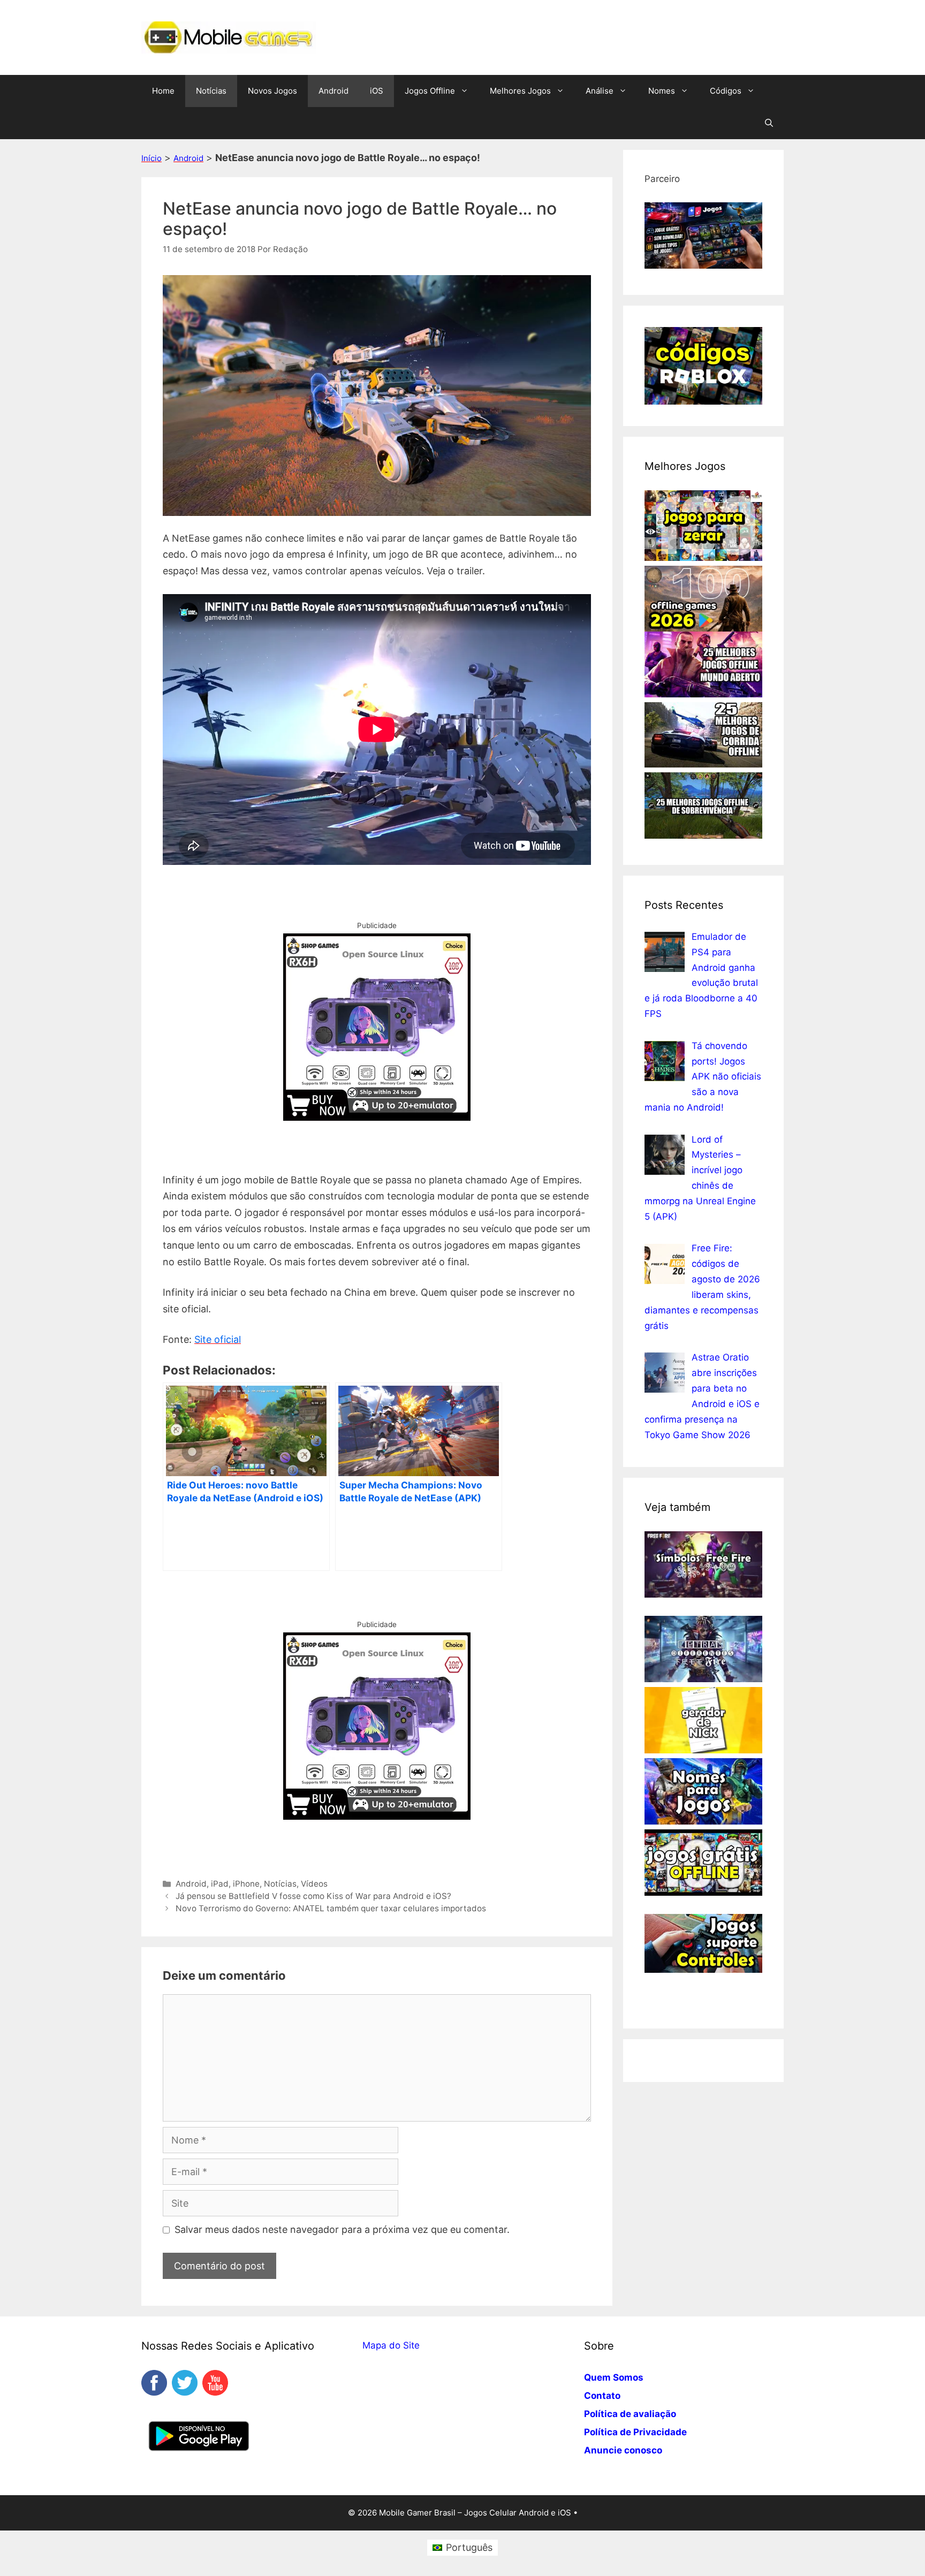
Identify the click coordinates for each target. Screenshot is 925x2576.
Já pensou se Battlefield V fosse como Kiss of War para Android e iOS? (313, 1896)
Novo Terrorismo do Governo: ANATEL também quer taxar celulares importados (331, 1908)
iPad (220, 1884)
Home (163, 91)
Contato (602, 2396)
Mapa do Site (391, 2345)
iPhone (246, 1884)
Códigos (726, 91)
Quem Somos (614, 2377)
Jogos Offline (430, 91)
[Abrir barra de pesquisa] (769, 123)
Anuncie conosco (623, 2450)
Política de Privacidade (635, 2432)
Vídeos (314, 1884)
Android (333, 91)
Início (151, 158)
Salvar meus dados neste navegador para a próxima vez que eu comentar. (342, 2229)
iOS (377, 91)
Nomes (662, 91)
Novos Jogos (272, 91)
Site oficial (218, 1339)
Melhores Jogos (520, 91)
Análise (600, 91)
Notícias (211, 91)
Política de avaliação (630, 2414)
